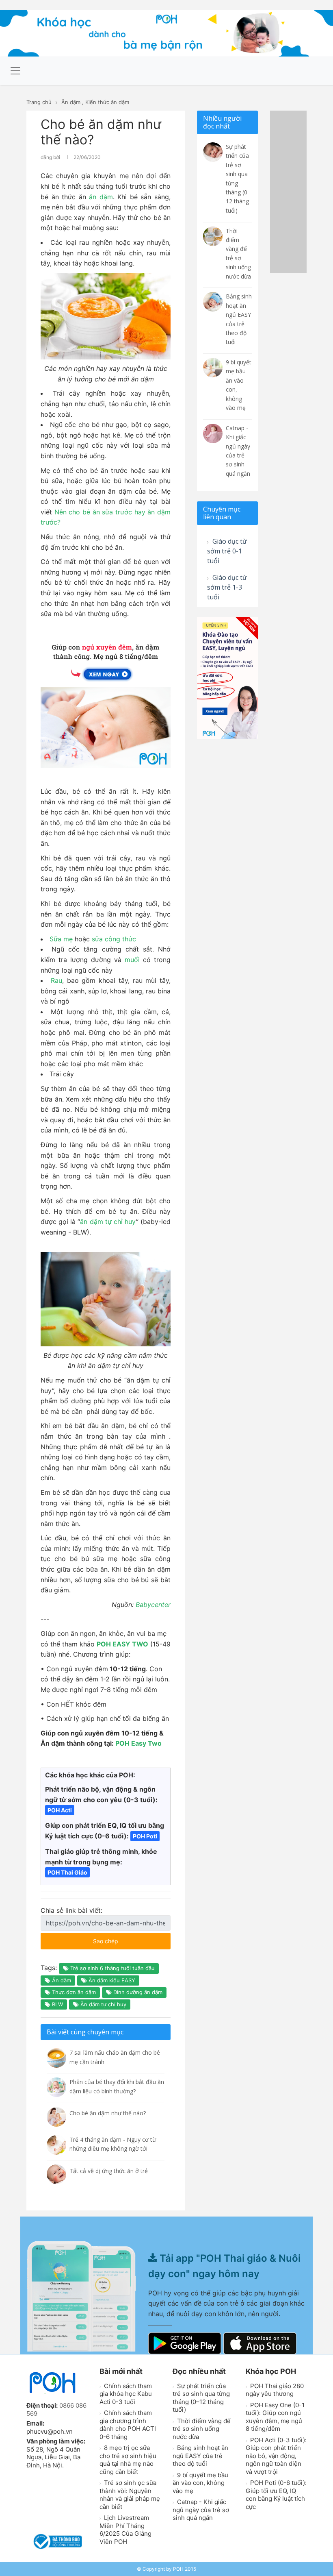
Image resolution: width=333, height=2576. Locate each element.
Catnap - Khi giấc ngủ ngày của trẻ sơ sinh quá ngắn (201, 2510)
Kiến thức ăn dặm (107, 102)
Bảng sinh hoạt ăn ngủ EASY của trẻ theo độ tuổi (200, 2456)
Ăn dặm (71, 102)
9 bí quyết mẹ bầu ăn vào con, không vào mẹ (200, 2483)
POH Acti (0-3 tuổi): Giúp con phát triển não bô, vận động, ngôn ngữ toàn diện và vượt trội (276, 2456)
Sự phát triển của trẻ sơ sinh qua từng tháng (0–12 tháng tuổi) (201, 2398)
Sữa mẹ (61, 939)
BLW (57, 2004)
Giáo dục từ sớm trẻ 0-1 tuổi (227, 551)
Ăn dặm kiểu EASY (111, 1980)
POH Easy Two (138, 1743)
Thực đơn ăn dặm (73, 1992)
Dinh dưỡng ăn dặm (137, 1992)
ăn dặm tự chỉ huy (108, 1222)
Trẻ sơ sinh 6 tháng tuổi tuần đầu (112, 1968)
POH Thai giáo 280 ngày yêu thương (275, 2390)
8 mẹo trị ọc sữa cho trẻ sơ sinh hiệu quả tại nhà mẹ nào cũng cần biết (128, 2460)
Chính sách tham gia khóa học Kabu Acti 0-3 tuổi (126, 2394)
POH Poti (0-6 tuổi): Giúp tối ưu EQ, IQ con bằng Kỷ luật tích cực (276, 2495)
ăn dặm (101, 197)
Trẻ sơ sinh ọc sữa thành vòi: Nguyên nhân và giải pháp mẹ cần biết (130, 2495)
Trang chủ (39, 102)
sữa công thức (114, 939)
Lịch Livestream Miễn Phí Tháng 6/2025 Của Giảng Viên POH (125, 2530)
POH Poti (145, 1836)
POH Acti (60, 1810)
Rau (56, 980)
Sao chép (130, 1939)
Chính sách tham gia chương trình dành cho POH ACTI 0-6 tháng (128, 2425)
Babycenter (153, 1605)
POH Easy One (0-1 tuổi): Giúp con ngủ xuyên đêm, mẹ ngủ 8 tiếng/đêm (275, 2417)
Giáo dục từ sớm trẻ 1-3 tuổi (227, 587)
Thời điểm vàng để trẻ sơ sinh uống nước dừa (202, 2429)
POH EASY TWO (122, 1644)
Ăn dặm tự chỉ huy (103, 2004)
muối (132, 960)
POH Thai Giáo (67, 1872)
